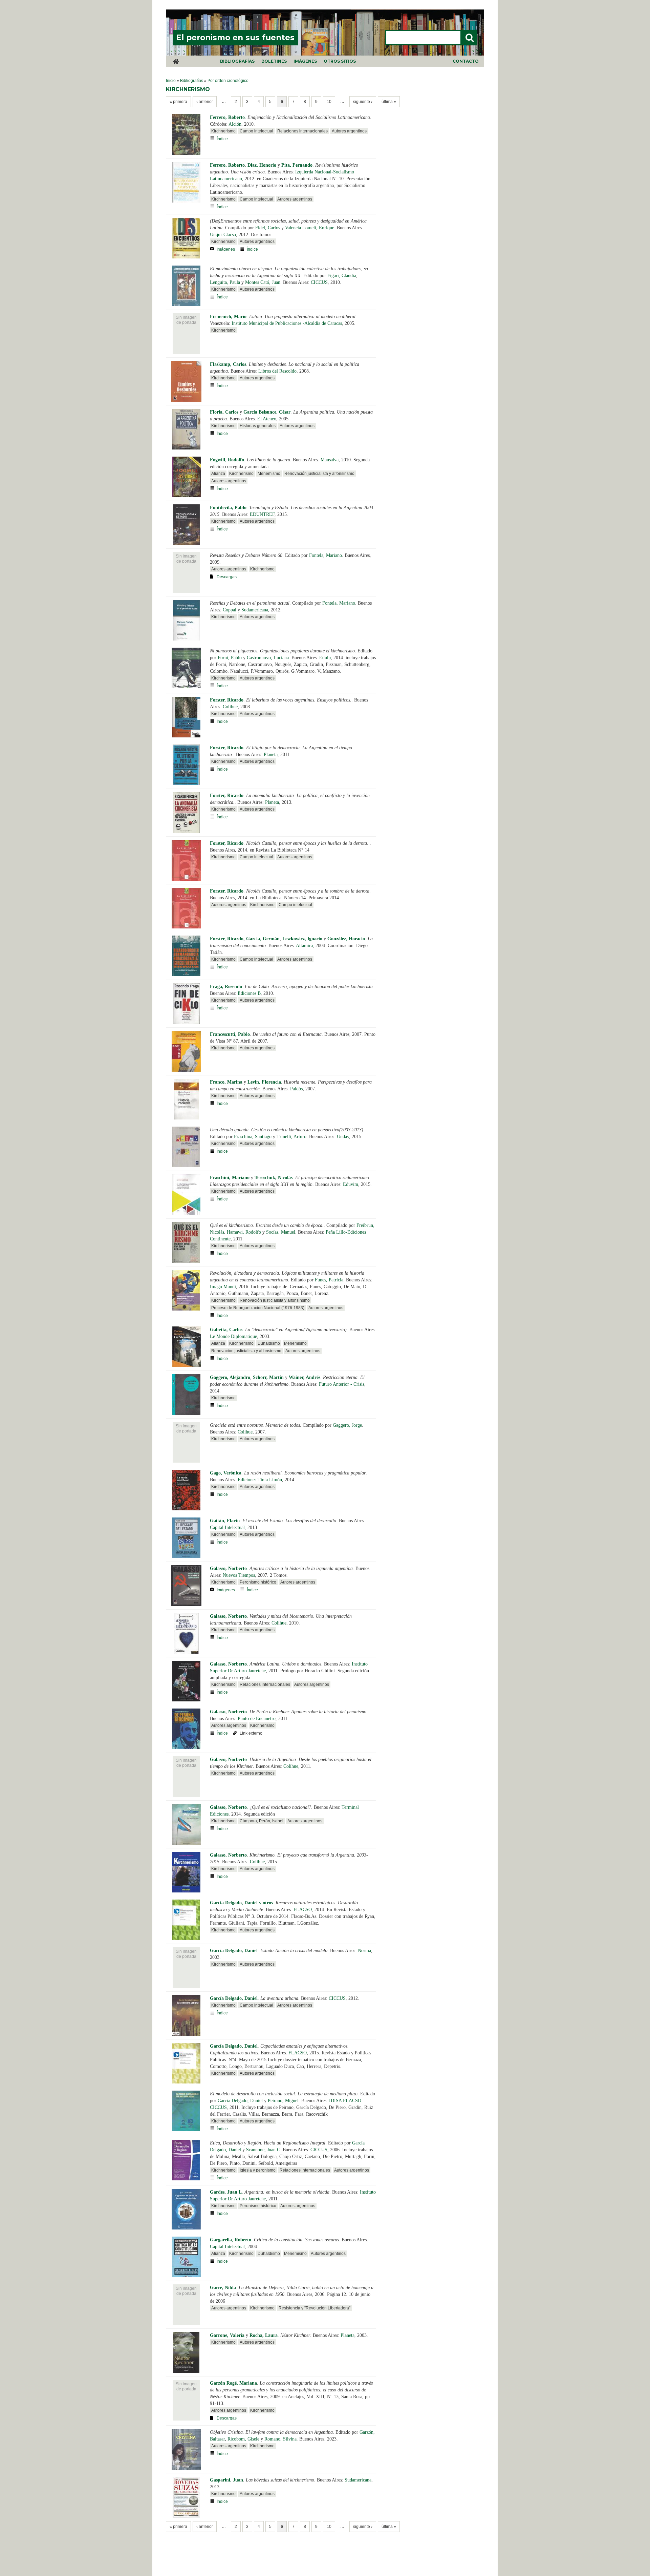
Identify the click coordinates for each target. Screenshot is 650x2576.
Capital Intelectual (227, 1527)
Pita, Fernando (297, 165)
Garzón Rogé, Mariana (233, 2383)
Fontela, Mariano (326, 555)
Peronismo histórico (258, 1582)
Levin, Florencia (264, 1082)
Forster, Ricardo (227, 700)
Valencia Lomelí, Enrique (310, 228)
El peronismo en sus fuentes (235, 38)
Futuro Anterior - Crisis (342, 1384)
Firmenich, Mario (228, 317)
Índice (222, 139)
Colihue (230, 707)
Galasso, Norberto (228, 1568)
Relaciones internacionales (302, 131)
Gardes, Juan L (226, 2192)
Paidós (296, 1089)
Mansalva (330, 460)
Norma (364, 1951)
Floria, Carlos (224, 412)
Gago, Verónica (226, 1473)
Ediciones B (249, 993)
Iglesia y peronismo (258, 2170)
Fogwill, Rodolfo (227, 460)
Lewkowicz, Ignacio (302, 939)
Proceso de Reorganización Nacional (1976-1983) (258, 1308)
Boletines (274, 61)
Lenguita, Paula (225, 282)
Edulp (325, 658)
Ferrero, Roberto (227, 117)
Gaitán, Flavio (225, 1521)
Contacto (466, 61)
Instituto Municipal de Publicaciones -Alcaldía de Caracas (287, 323)
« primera (178, 102)
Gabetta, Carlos (226, 1330)
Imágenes (305, 61)
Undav (343, 1137)
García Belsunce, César (267, 412)
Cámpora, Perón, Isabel (262, 1821)
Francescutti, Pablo (230, 1034)
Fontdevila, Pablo (228, 508)
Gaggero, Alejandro (230, 1377)
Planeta (271, 755)
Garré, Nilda (223, 2288)
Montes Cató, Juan (263, 282)
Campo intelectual (256, 131)
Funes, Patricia (329, 1280)
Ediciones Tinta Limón (260, 1480)
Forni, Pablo (230, 658)
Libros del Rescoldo (277, 371)
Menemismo (269, 474)
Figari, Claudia (342, 276)
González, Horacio (346, 939)
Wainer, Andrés (305, 1377)
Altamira (304, 946)
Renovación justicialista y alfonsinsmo (319, 474)
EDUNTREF (262, 514)
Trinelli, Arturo (291, 1137)
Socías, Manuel (281, 1232)
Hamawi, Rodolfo (244, 1232)
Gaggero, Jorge (347, 1425)
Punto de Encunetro (257, 1719)
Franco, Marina (226, 1082)
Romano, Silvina (280, 2439)
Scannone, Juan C (263, 2150)
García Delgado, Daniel (234, 1951)
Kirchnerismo (223, 131)
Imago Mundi (223, 1287)
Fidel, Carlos (268, 228)
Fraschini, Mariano (230, 1178)
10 (329, 102)
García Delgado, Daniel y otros (241, 1903)
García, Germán (263, 939)
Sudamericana (255, 610)
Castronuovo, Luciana (268, 658)
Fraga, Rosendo (226, 987)
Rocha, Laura (264, 2335)
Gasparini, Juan (226, 2480)
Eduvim (351, 1184)
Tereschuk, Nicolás (274, 1178)
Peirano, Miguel (283, 2101)
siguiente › (363, 102)
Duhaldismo (269, 1343)
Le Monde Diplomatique (233, 1336)
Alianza (218, 474)
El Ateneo (267, 419)
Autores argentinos (349, 131)
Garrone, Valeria (227, 2335)
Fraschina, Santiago (253, 1137)
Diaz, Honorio (262, 165)
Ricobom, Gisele (243, 2439)
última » (389, 102)
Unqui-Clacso (223, 235)
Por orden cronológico (228, 81)
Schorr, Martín (268, 1377)
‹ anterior (205, 102)
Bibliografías (237, 61)
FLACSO (303, 1910)
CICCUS (319, 282)
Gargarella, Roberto (231, 2240)
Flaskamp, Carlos (228, 364)
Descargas (227, 577)
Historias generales (258, 426)
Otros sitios (340, 61)
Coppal (230, 610)
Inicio (171, 81)
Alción (235, 124)
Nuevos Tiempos (239, 1575)
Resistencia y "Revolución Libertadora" (315, 2308)
